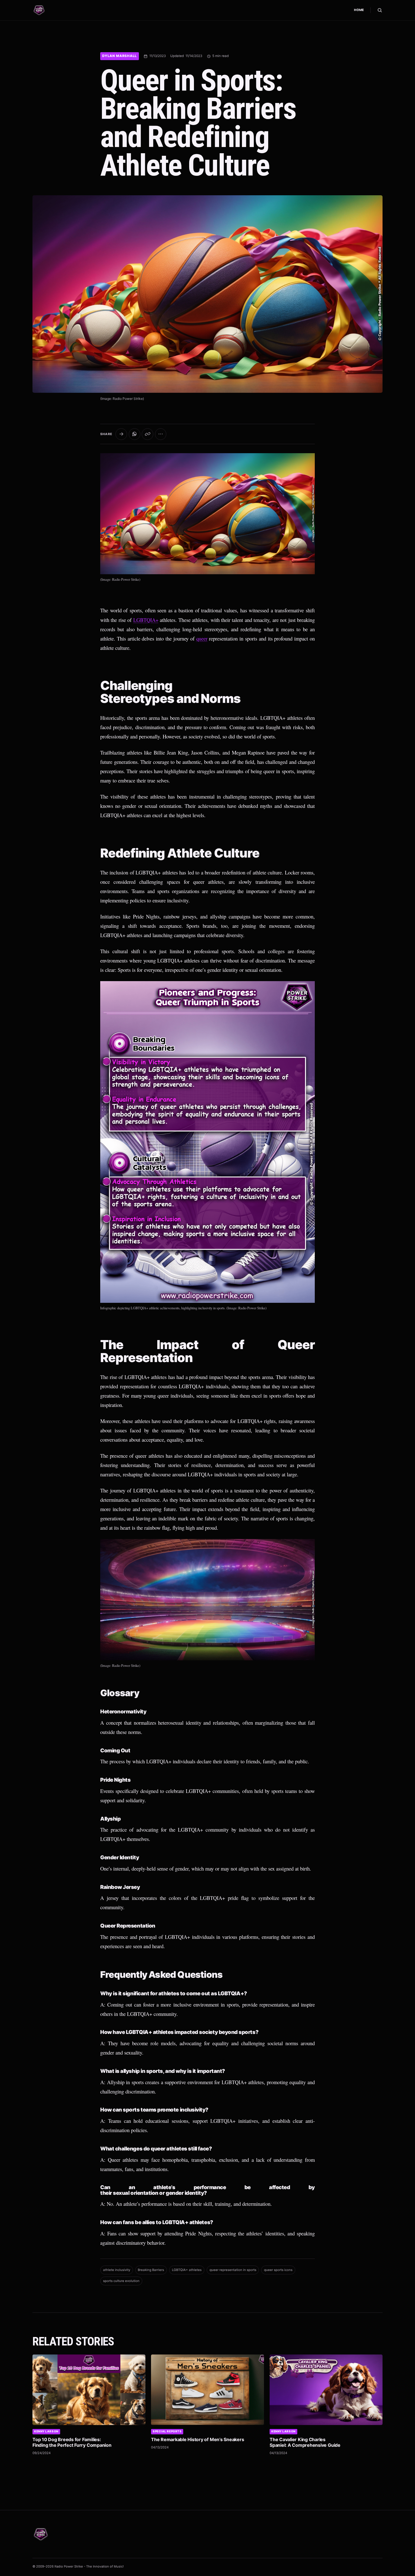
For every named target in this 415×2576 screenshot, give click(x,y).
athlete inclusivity (117, 2270)
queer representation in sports (233, 2270)
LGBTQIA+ (146, 620)
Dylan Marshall (120, 56)
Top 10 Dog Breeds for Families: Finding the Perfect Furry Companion (72, 2442)
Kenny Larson (46, 2431)
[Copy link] (148, 434)
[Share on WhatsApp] (135, 434)
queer (202, 638)
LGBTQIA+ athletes (187, 2270)
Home (359, 10)
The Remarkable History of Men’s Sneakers (197, 2439)
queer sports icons (278, 2270)
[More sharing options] (161, 434)
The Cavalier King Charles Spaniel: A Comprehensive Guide (305, 2442)
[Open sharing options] (121, 434)
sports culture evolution (121, 2281)
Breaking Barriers (151, 2270)
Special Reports (167, 2431)
